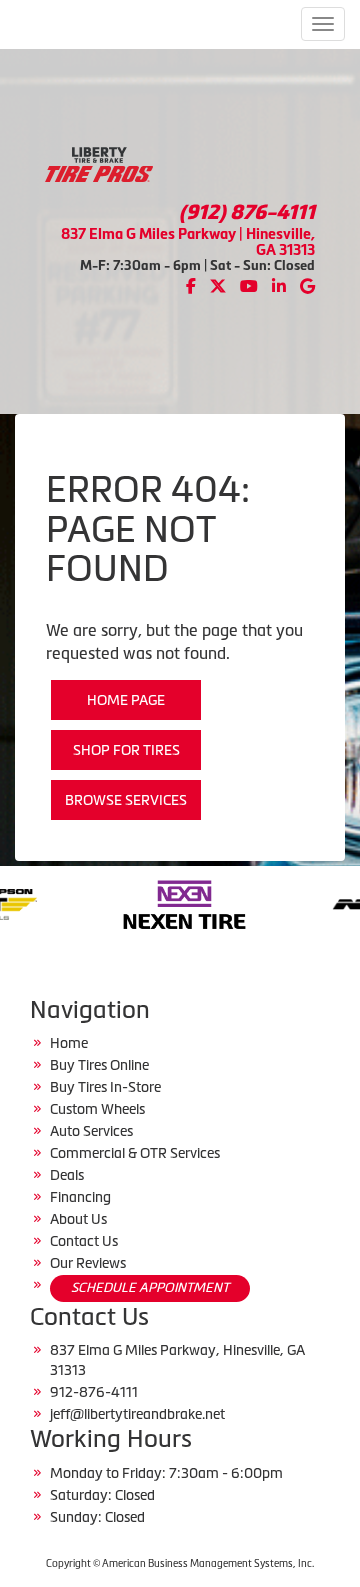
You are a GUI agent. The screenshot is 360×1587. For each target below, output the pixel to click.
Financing (80, 1197)
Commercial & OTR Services (135, 1153)
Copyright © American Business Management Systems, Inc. (180, 1563)
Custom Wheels (97, 1109)
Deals (67, 1175)
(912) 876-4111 (247, 212)
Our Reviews (88, 1263)
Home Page (126, 700)
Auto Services (91, 1131)
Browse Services (126, 800)
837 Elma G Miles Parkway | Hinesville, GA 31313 (188, 241)
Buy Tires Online (99, 1065)
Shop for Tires (126, 750)
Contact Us (84, 1241)
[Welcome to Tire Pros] (99, 163)
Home (69, 1043)
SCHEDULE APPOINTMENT (150, 1287)
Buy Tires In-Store (105, 1087)
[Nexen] (140, 903)
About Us (78, 1219)
